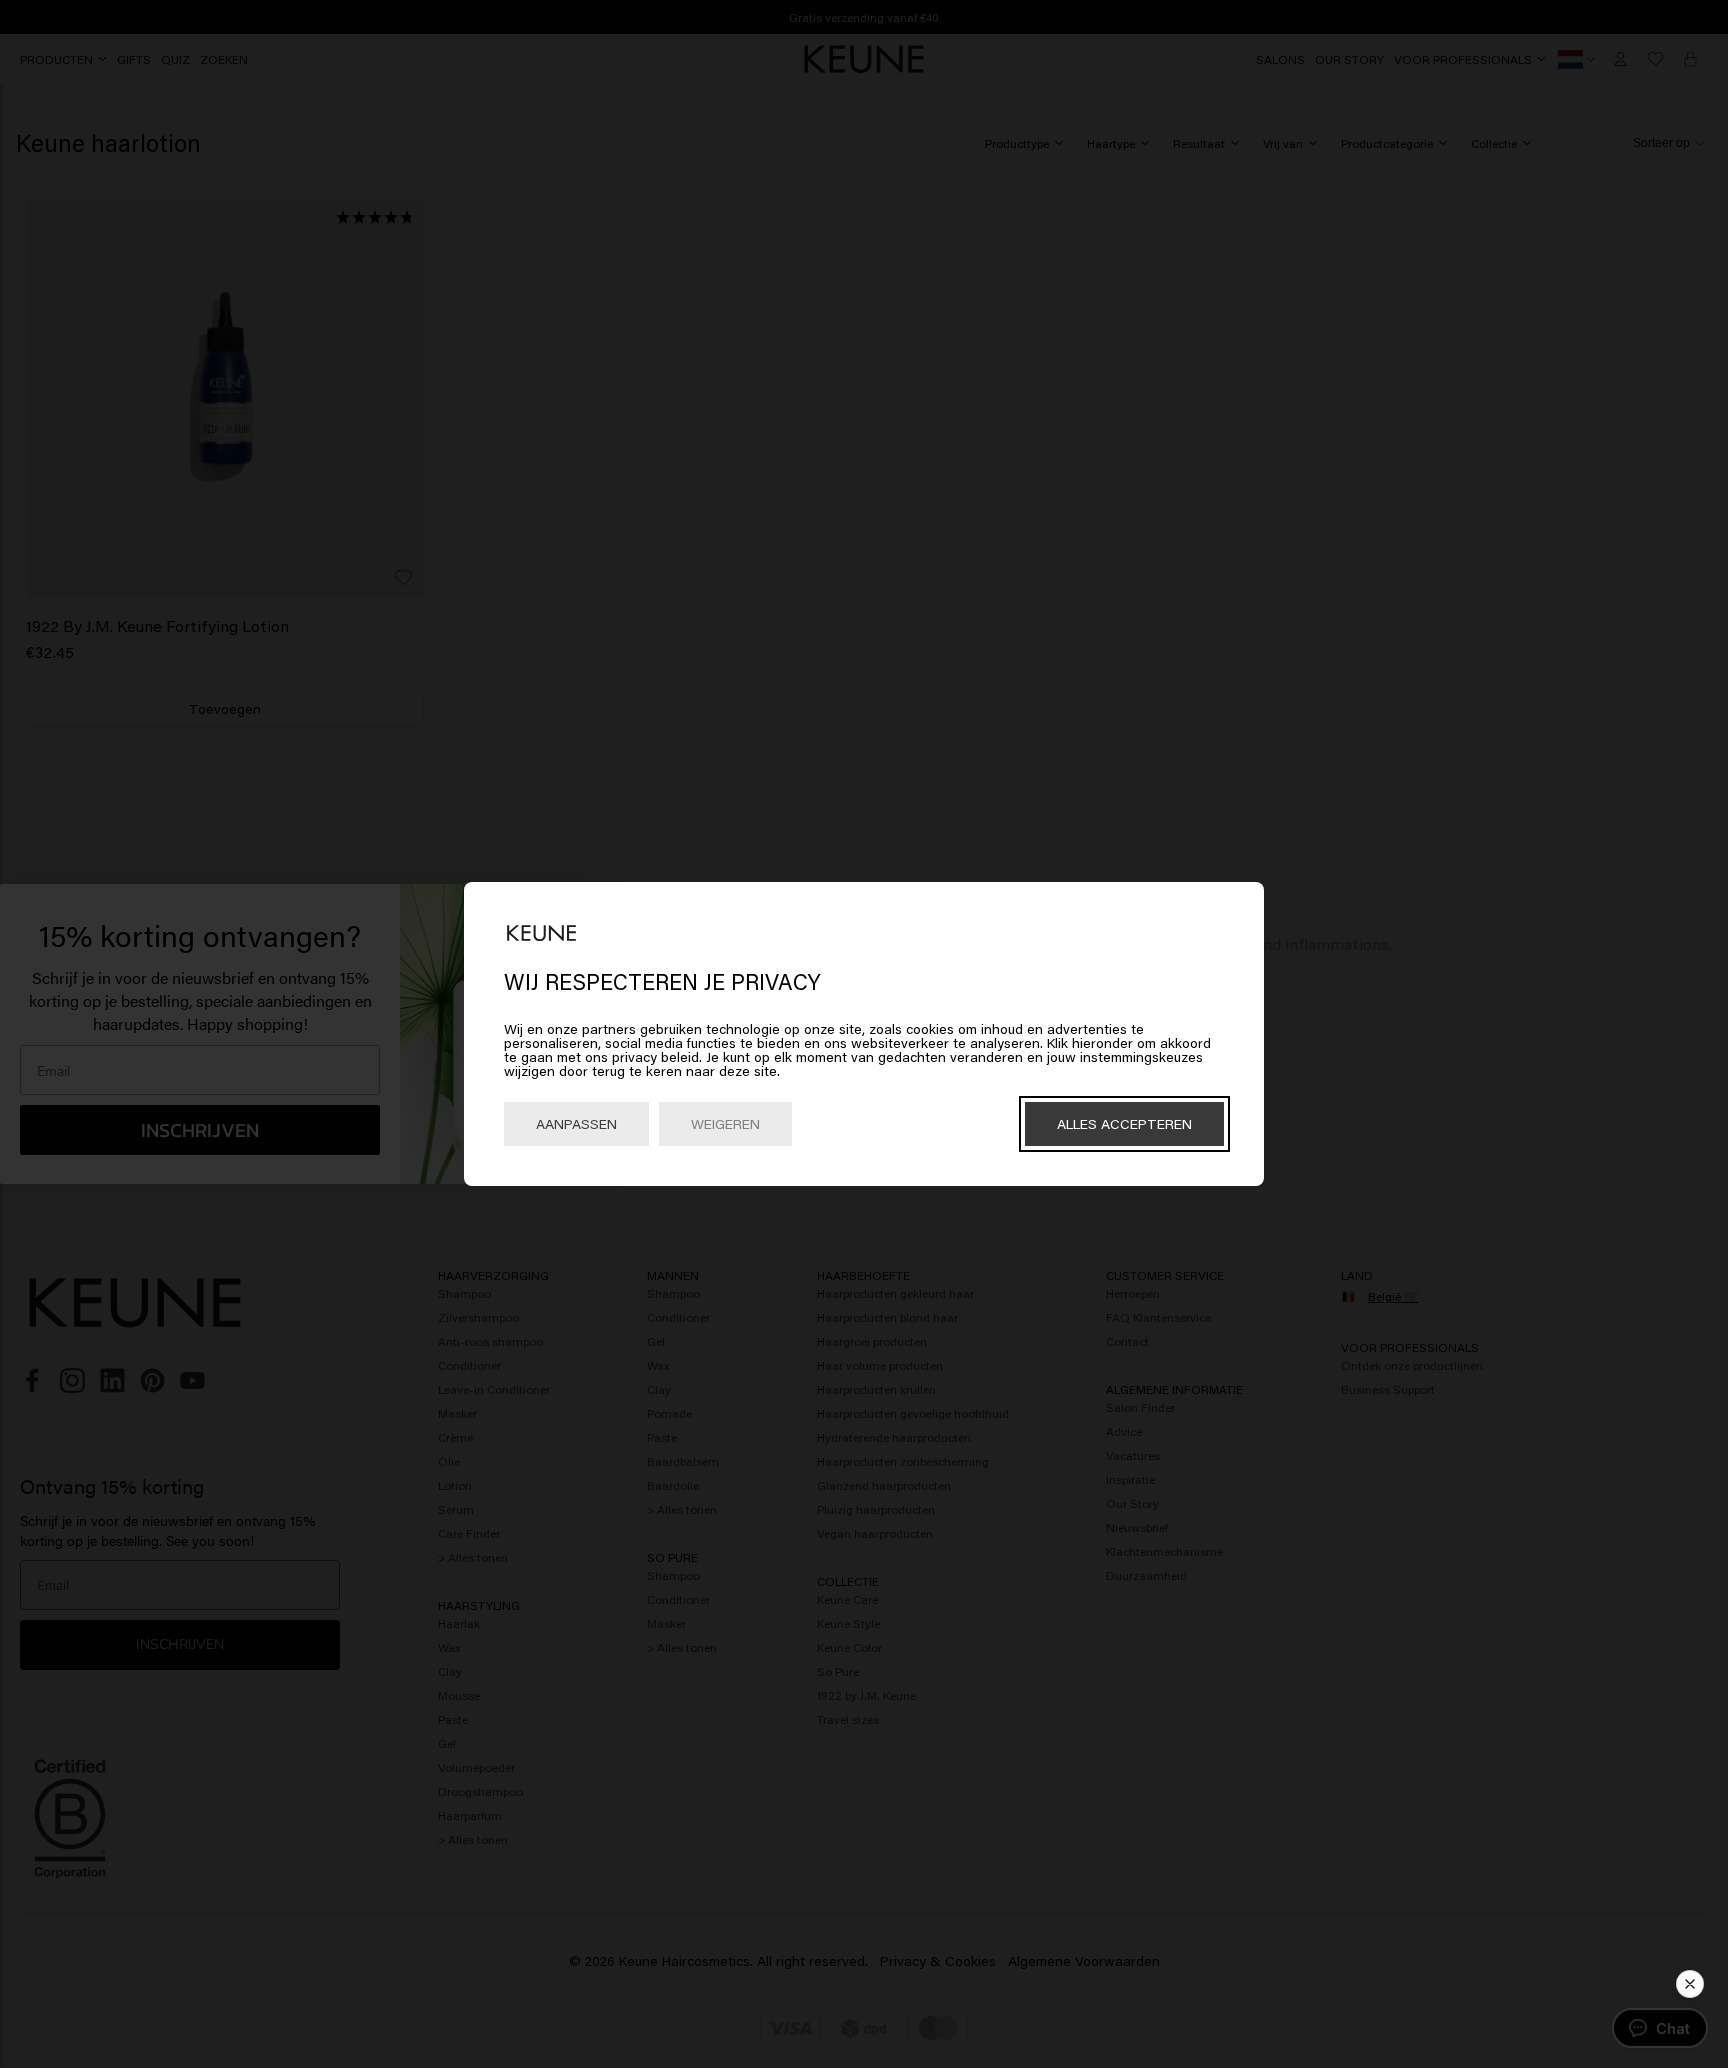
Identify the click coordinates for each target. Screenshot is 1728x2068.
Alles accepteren (1124, 1123)
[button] (1690, 1984)
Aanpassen (576, 1123)
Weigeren (725, 1123)
